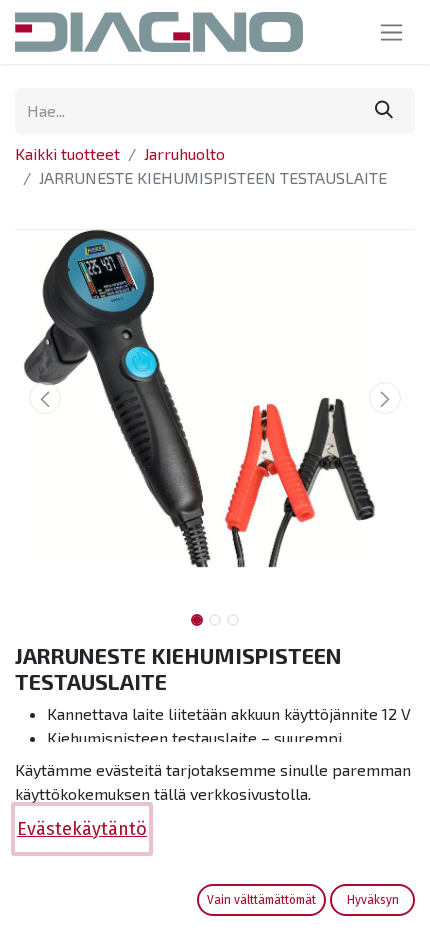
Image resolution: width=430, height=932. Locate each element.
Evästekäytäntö (82, 829)
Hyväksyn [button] (373, 900)
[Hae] (384, 111)
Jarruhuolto (184, 153)
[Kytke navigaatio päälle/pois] (391, 32)
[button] (45, 398)
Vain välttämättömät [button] (261, 900)
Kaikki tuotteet (67, 153)
